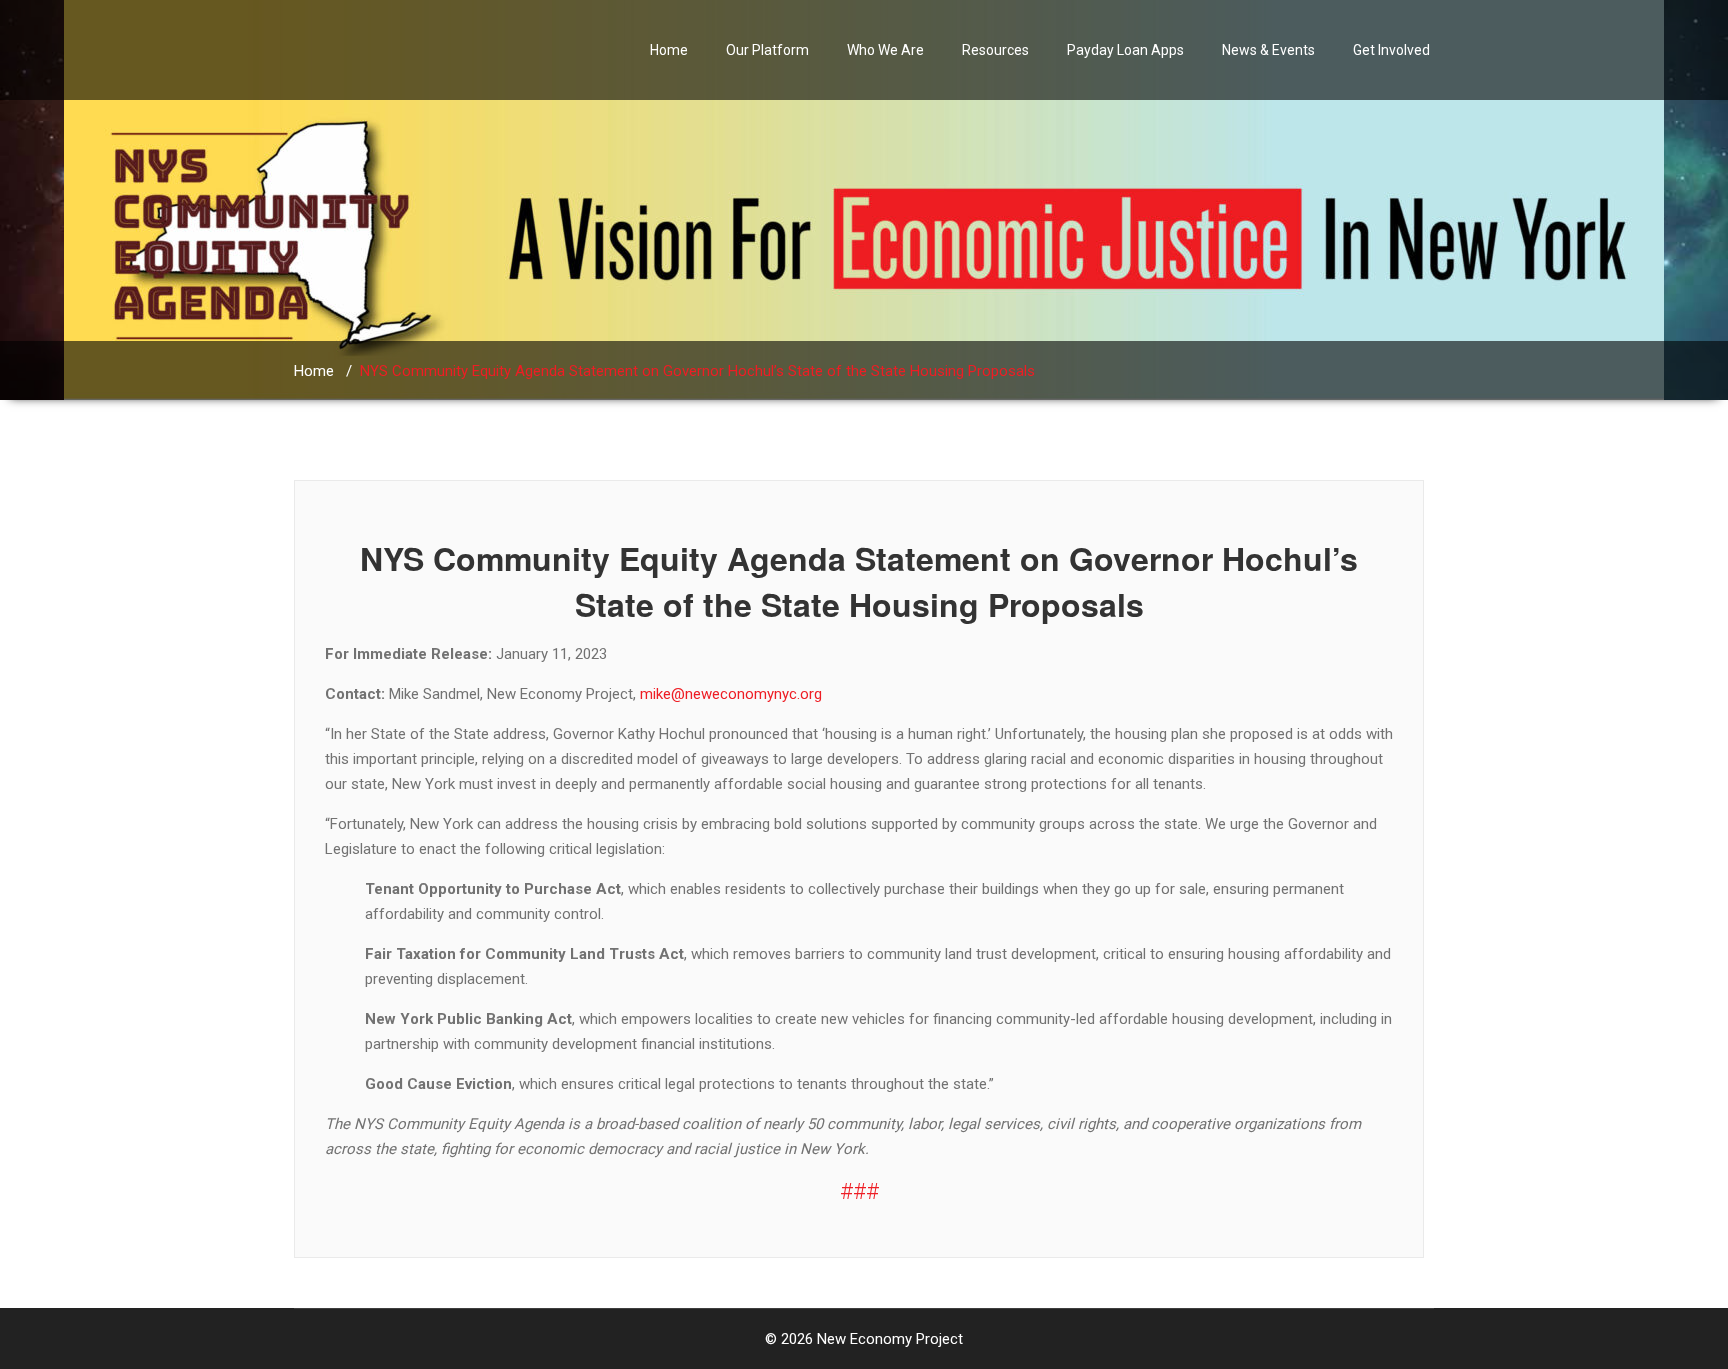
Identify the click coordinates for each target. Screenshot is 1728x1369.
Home (669, 50)
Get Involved (1391, 50)
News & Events (1268, 50)
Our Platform (767, 50)
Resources (995, 50)
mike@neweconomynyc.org (731, 694)
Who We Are (885, 50)
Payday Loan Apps (1125, 50)
